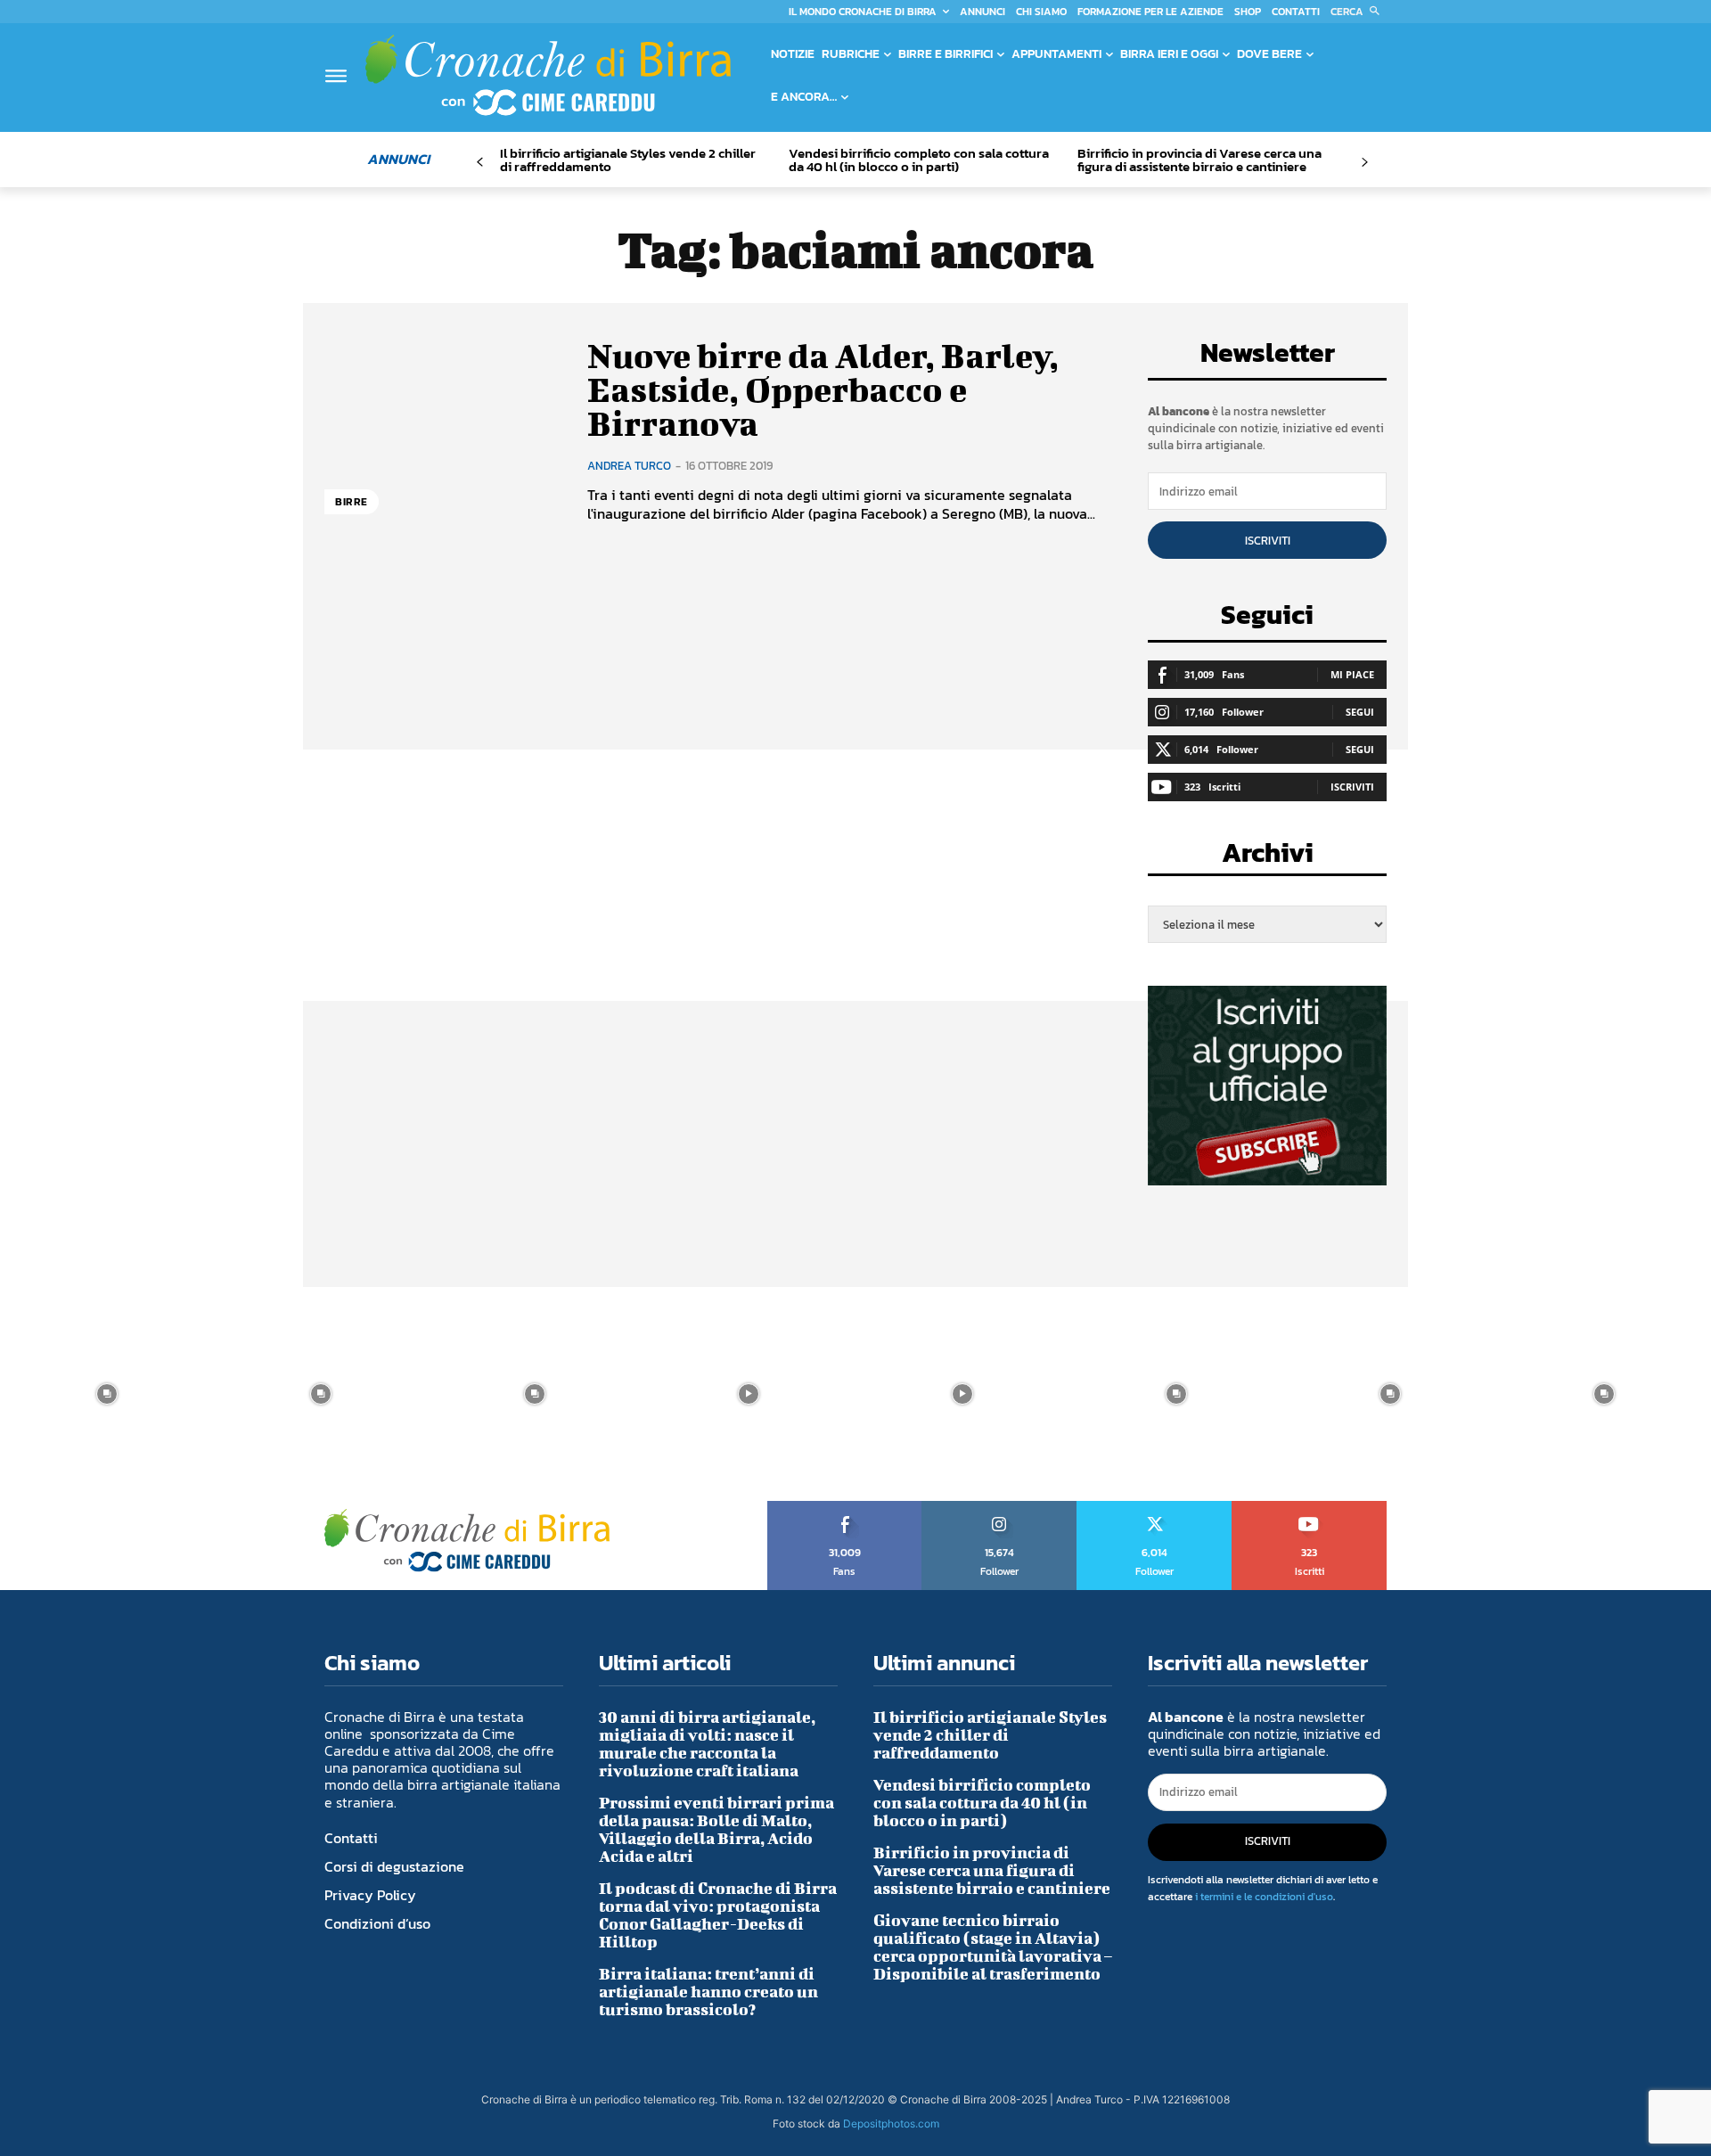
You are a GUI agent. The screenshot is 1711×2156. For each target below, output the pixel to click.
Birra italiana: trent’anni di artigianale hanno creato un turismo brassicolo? (708, 1992)
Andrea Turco (629, 466)
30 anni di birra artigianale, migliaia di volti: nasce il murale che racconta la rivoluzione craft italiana (707, 1744)
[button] (1359, 12)
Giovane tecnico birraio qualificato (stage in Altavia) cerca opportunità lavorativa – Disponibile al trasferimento (993, 1947)
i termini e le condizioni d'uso (1264, 1897)
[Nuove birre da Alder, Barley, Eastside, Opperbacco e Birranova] (442, 431)
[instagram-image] (107, 1394)
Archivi (1268, 858)
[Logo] (548, 75)
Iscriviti (1268, 541)
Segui (1360, 712)
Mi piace (1352, 674)
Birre (352, 502)
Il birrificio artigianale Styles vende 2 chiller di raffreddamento (628, 160)
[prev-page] (480, 163)
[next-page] (1364, 163)
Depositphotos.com (891, 2123)
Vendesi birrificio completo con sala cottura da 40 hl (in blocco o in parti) (919, 160)
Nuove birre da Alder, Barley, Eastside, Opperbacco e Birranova (823, 389)
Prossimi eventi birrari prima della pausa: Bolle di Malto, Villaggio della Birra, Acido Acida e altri (716, 1829)
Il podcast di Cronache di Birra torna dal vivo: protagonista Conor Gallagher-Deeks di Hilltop (718, 1915)
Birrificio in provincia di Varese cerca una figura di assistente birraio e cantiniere (1199, 160)
